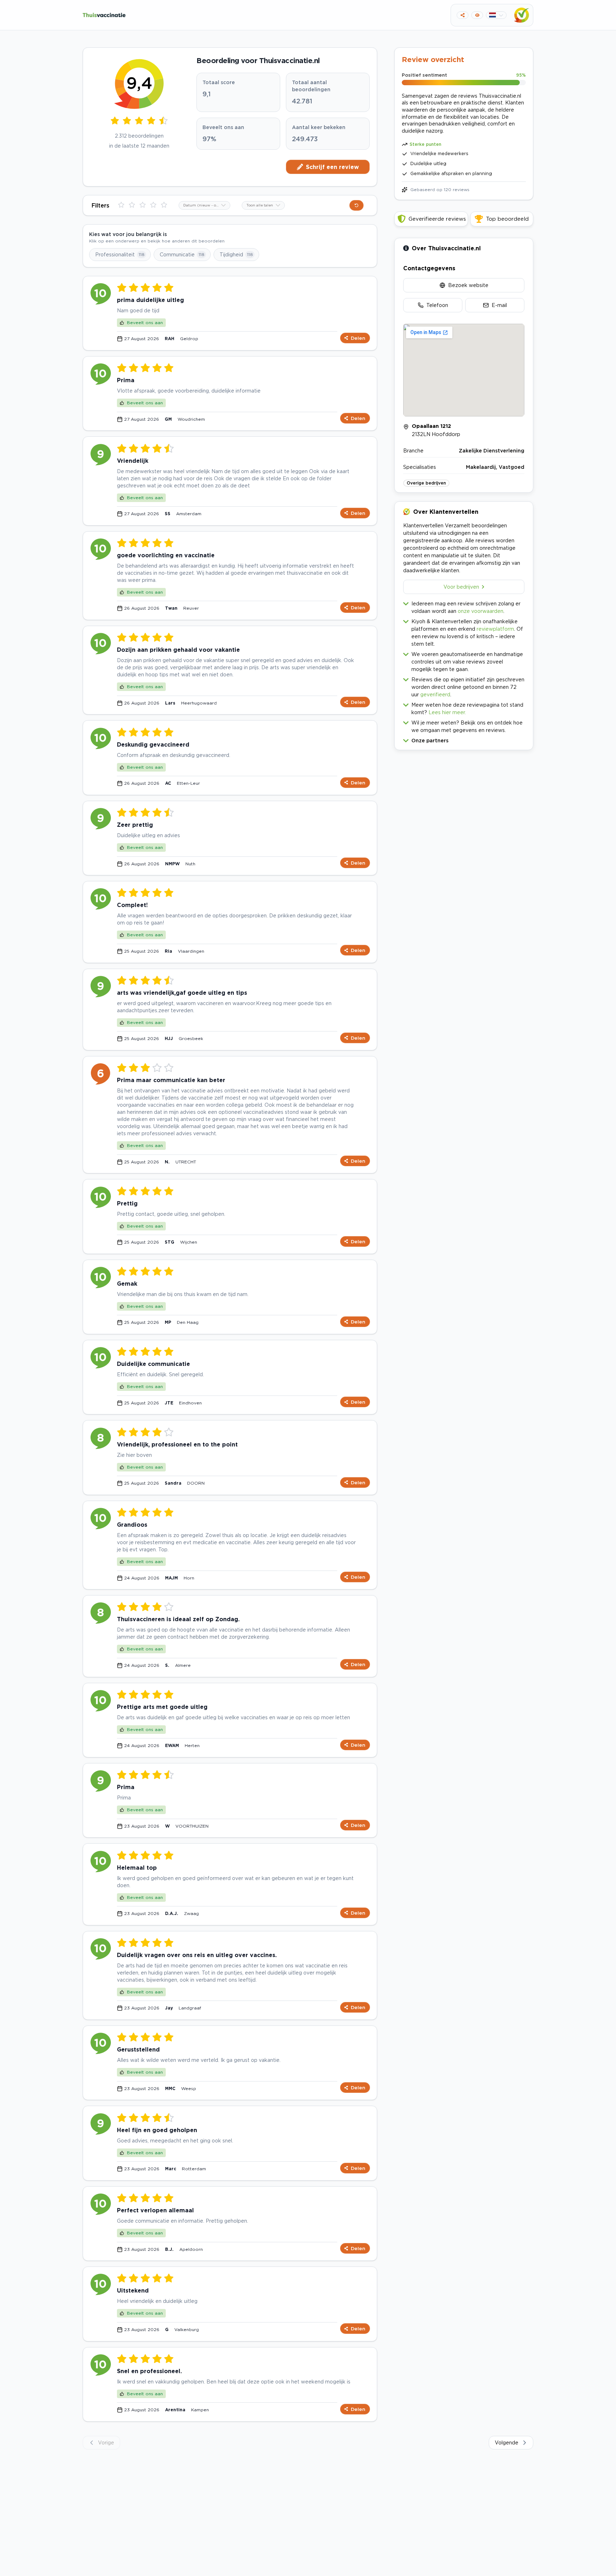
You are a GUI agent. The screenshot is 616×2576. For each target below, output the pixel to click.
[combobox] (204, 205)
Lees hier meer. (447, 712)
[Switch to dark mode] (477, 15)
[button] (464, 739)
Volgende (507, 2442)
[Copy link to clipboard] (463, 15)
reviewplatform (495, 629)
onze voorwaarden (481, 611)
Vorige (106, 2442)
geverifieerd (435, 694)
